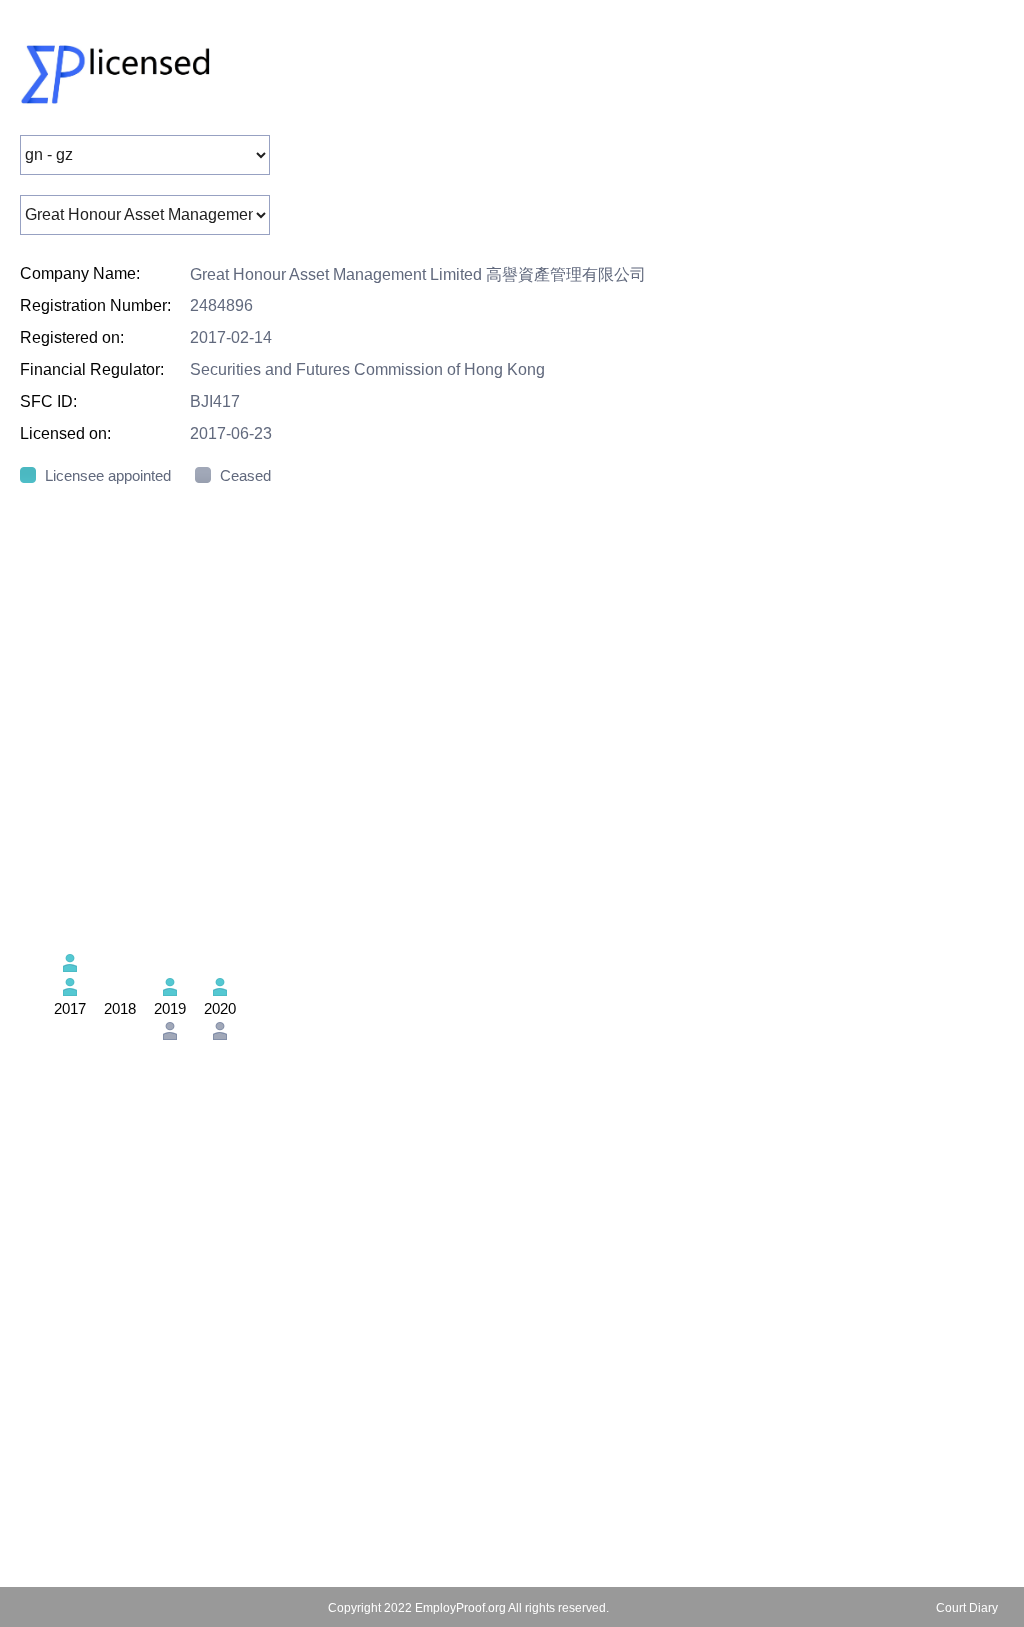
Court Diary (967, 1608)
